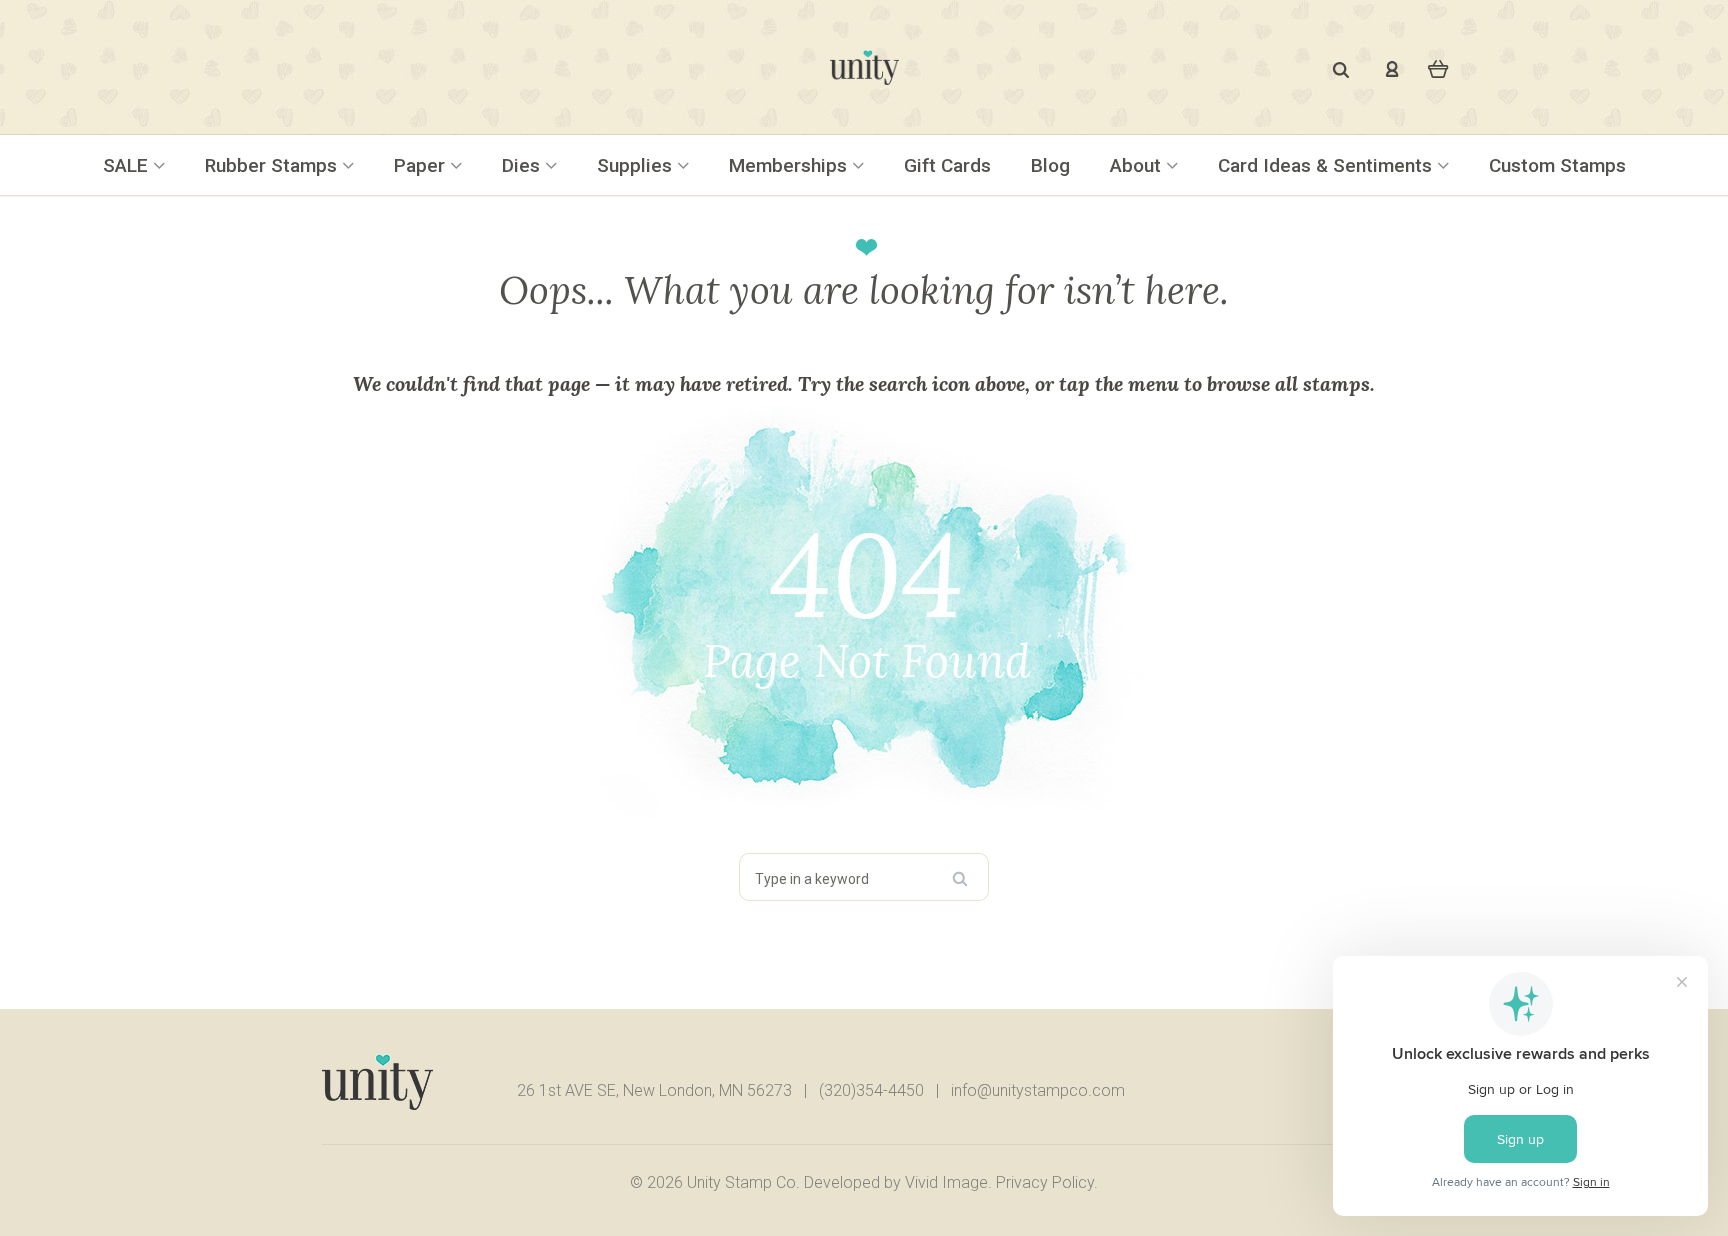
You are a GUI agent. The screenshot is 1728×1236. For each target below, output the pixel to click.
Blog (1050, 165)
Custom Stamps (1557, 165)
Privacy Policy (1045, 1182)
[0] (1438, 67)
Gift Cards (947, 165)
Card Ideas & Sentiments (1327, 165)
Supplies (637, 165)
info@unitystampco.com (1038, 1090)
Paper (422, 165)
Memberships (790, 165)
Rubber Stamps (273, 165)
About (1138, 165)
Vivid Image (946, 1182)
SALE (128, 165)
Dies (523, 165)
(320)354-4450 (871, 1090)
